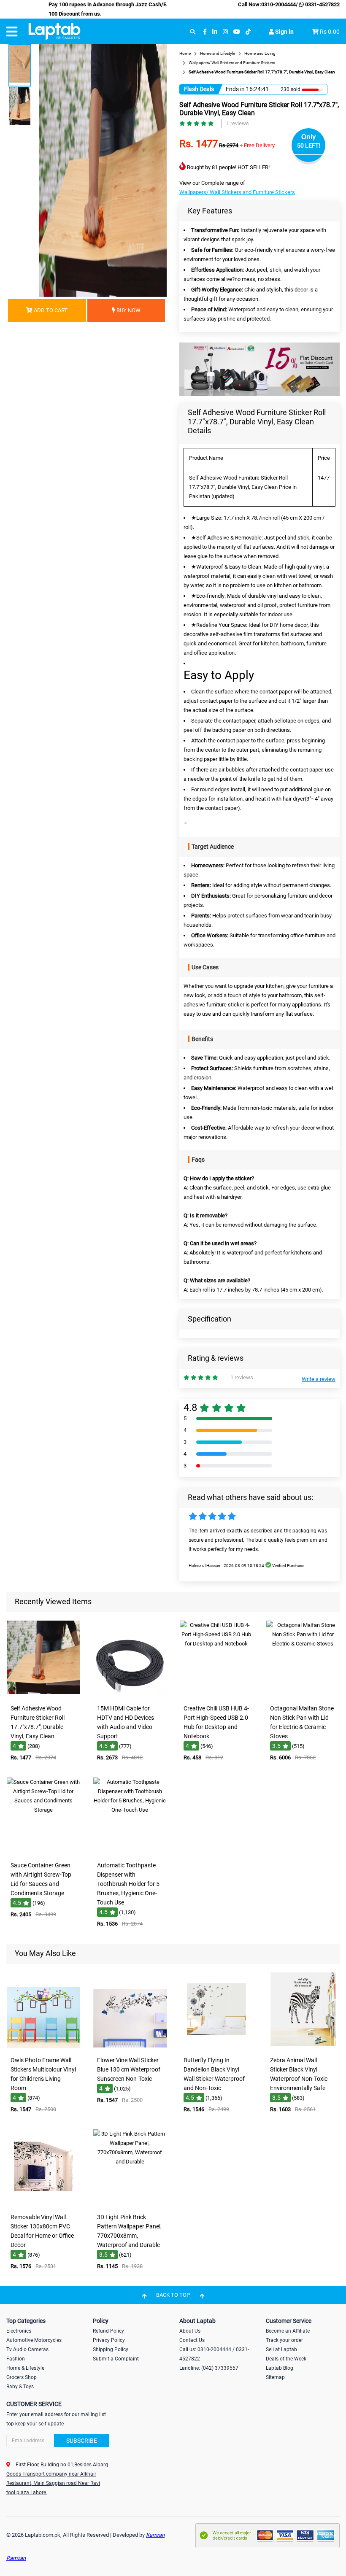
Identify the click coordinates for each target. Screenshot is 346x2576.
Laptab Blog (280, 2368)
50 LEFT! (309, 146)
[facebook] (205, 32)
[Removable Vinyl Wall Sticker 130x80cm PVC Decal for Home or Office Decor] (43, 2203)
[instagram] (225, 32)
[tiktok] (248, 32)
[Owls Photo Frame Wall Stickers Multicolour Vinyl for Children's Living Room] (43, 2046)
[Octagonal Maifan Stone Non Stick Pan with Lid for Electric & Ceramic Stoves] (303, 1695)
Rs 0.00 (330, 32)
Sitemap (275, 2377)
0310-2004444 (278, 4)
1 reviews (238, 123)
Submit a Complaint (116, 2359)
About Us (190, 2331)
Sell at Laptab (281, 2349)
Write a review (319, 1379)
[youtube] (237, 32)
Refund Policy (108, 2331)
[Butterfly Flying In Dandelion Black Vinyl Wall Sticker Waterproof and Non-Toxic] (216, 2046)
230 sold (291, 89)
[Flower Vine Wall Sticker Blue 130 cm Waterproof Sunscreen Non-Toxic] (130, 2046)
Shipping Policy (111, 2349)
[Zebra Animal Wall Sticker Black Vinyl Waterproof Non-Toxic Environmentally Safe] (303, 2046)
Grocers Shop (22, 2377)
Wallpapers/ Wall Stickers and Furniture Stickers (237, 192)
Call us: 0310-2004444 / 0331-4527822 (214, 2354)
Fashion (16, 2359)
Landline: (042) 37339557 (209, 2368)
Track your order (284, 2340)
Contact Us (192, 2340)
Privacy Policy (109, 2340)
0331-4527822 (322, 4)
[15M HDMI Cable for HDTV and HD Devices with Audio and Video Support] (130, 1695)
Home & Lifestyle (25, 2368)
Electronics (19, 2331)
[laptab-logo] (54, 32)
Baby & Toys (20, 2387)
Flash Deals (199, 89)
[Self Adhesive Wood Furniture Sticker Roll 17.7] (43, 1695)
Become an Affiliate (288, 2331)
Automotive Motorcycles (34, 2340)
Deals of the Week (286, 2359)
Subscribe (82, 2441)
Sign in (284, 32)
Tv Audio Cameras (27, 2349)
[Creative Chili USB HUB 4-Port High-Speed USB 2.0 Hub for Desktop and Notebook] (216, 1695)
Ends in (235, 89)
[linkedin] (215, 32)
